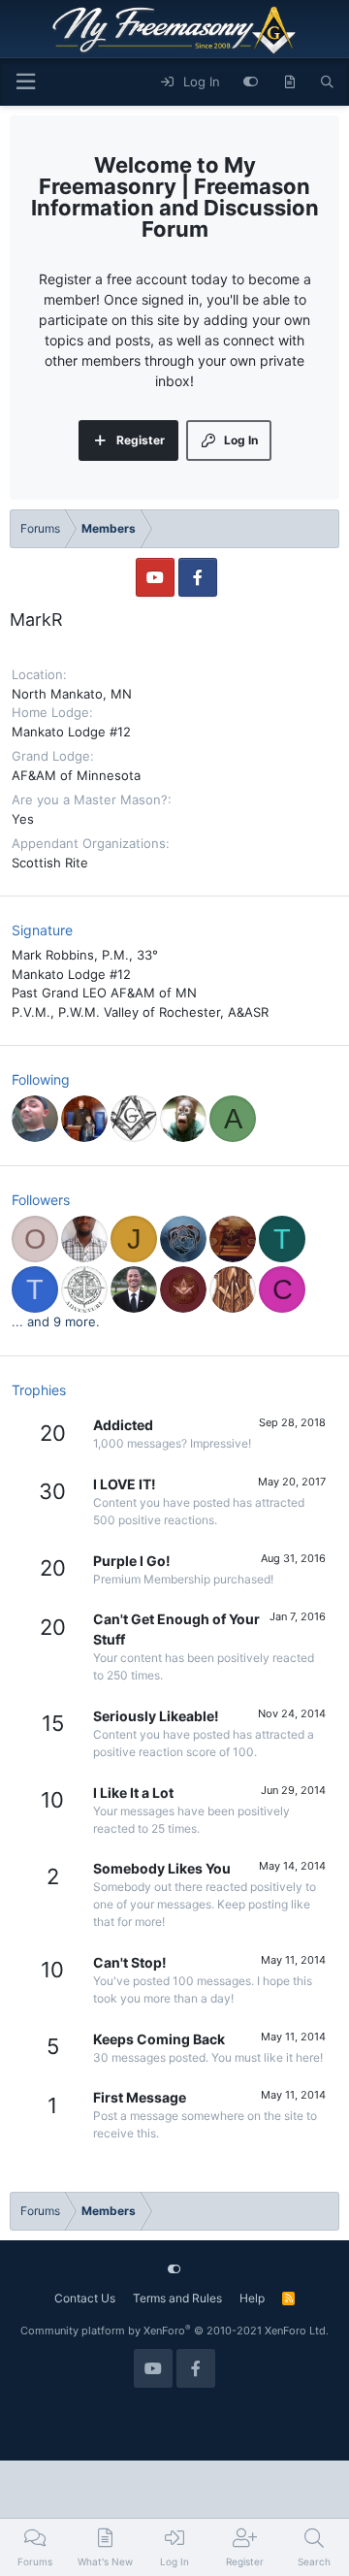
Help (252, 2298)
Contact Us (85, 2298)
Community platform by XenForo (174, 2331)
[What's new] (289, 82)
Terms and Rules (177, 2298)
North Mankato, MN (72, 694)
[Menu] (25, 82)
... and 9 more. (56, 1321)
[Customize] (251, 82)
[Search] (327, 82)
